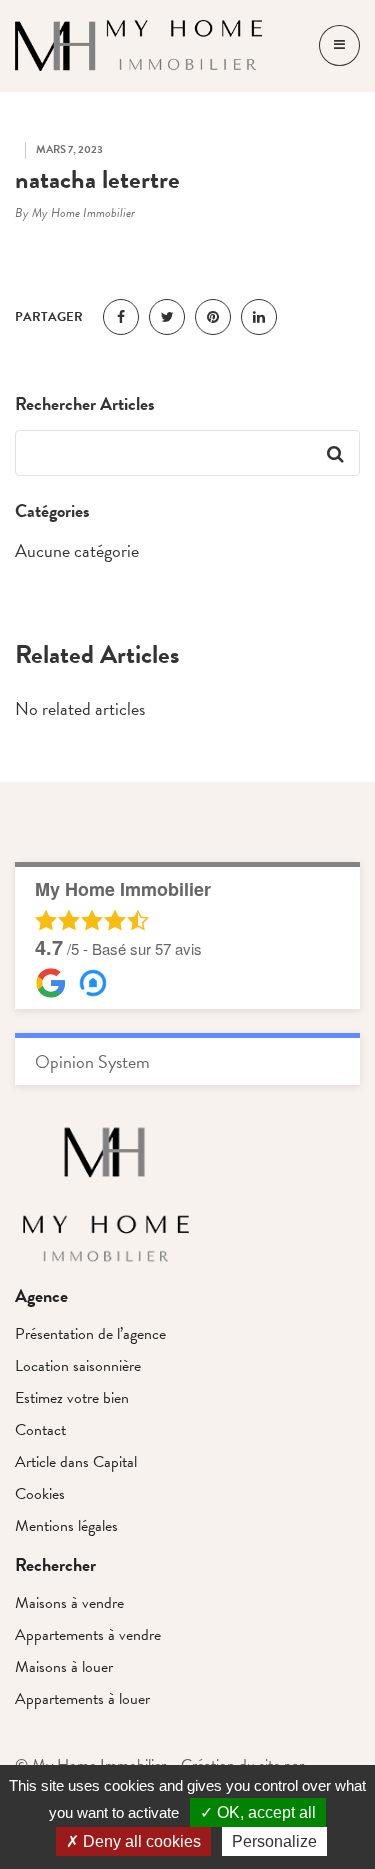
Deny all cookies (140, 1841)
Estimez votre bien (72, 1398)
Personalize (274, 1841)
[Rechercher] (335, 453)
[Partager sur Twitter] (167, 317)
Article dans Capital (76, 1462)
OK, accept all (264, 1812)
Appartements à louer (82, 1699)
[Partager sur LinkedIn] (259, 317)
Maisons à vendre (69, 1603)
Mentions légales (66, 1526)
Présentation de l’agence (90, 1334)
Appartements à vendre (88, 1635)
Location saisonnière (78, 1366)
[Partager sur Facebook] (121, 317)
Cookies (40, 1494)
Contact (40, 1430)
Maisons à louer (64, 1667)
